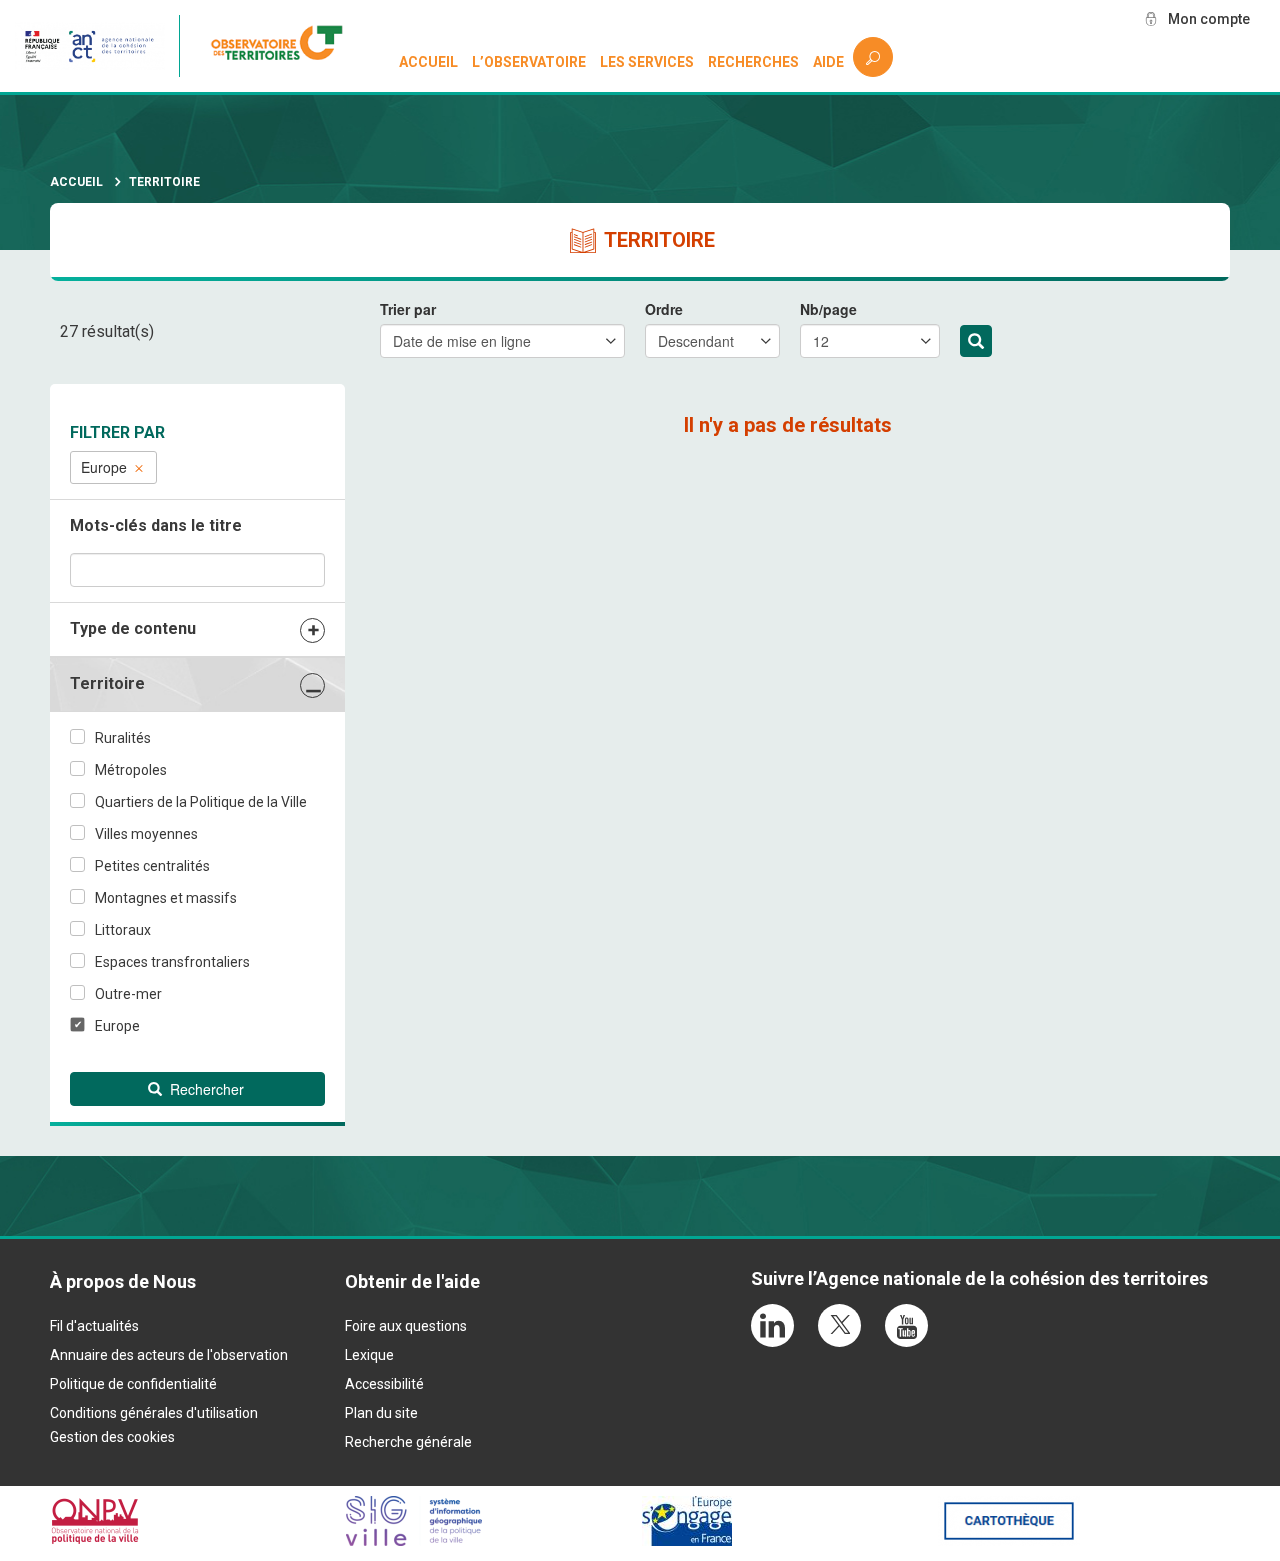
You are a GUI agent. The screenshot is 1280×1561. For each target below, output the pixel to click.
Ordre (664, 309)
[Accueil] (284, 46)
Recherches (753, 62)
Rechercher (976, 341)
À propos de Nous (123, 1281)
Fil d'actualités (94, 1326)
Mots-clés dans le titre (156, 525)
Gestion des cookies (112, 1437)
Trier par (408, 309)
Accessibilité (384, 1384)
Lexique (369, 1355)
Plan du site (381, 1413)
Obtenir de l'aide (412, 1281)
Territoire (107, 683)
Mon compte (1209, 19)
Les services (647, 62)
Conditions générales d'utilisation (154, 1413)
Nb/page (828, 309)
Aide (828, 62)
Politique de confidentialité (133, 1384)
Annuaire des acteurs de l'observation (169, 1355)
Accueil (428, 62)
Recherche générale (408, 1442)
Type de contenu (133, 628)
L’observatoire (529, 62)
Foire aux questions (406, 1326)
